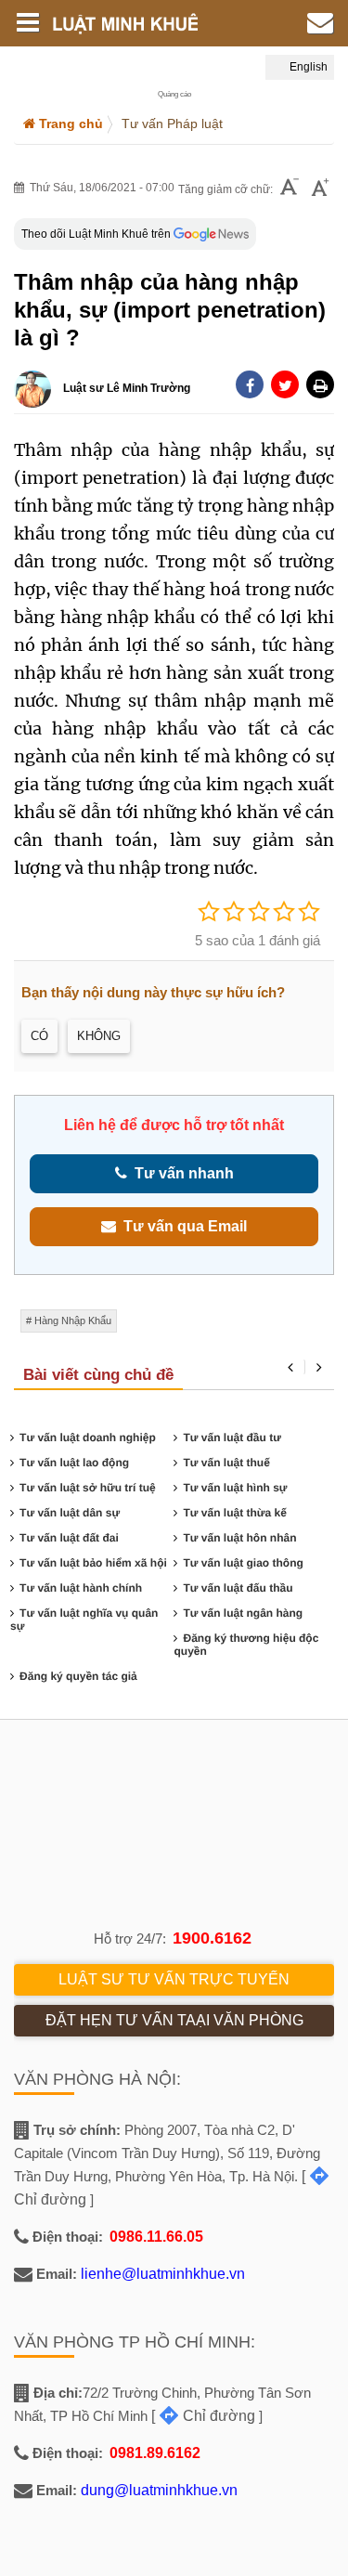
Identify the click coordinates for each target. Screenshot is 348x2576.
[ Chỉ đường (203, 2416)
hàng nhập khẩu (73, 1321)
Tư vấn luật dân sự (70, 1513)
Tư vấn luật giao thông (243, 1563)
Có (39, 1036)
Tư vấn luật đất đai (69, 1538)
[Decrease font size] (290, 189)
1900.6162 (212, 1938)
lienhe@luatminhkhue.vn (163, 2274)
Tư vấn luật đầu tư (232, 1438)
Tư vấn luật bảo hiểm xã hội (93, 1563)
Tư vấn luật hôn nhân (239, 1538)
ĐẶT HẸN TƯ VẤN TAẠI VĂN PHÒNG (174, 2020)
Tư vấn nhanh (180, 1173)
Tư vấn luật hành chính (81, 1588)
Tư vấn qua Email (181, 1226)
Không (99, 1036)
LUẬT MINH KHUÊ (138, 23)
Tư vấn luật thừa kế (234, 1513)
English (307, 67)
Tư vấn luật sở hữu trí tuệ (88, 1488)
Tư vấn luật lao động (74, 1463)
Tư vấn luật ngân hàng (243, 1613)
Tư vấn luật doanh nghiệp (88, 1438)
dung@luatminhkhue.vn (159, 2490)
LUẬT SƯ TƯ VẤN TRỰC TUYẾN (174, 1979)
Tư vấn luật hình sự (235, 1488)
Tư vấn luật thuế (226, 1463)
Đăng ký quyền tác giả (78, 1676)
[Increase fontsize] (320, 189)
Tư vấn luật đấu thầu (238, 1588)
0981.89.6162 (155, 2453)
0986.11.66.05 (156, 2237)
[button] (320, 384)
